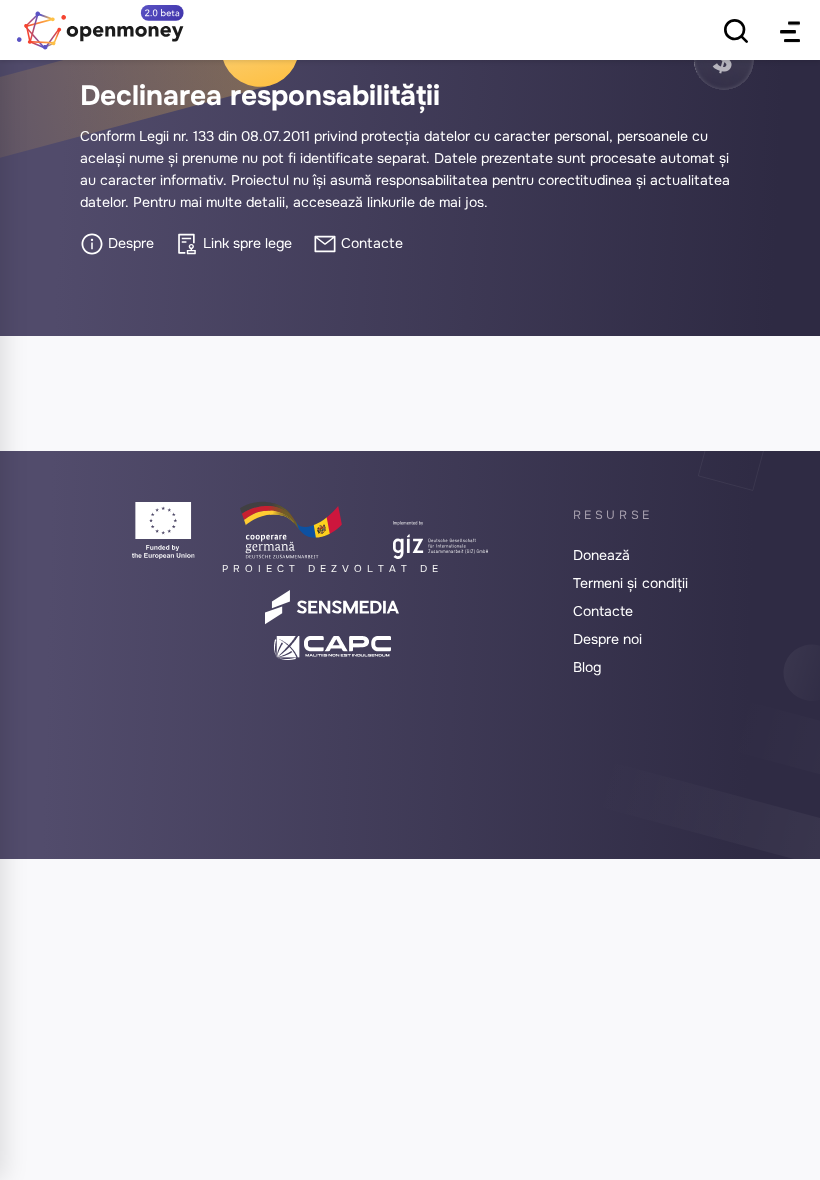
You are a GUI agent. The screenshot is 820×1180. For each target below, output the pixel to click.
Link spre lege (245, 243)
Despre (129, 243)
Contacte (370, 243)
